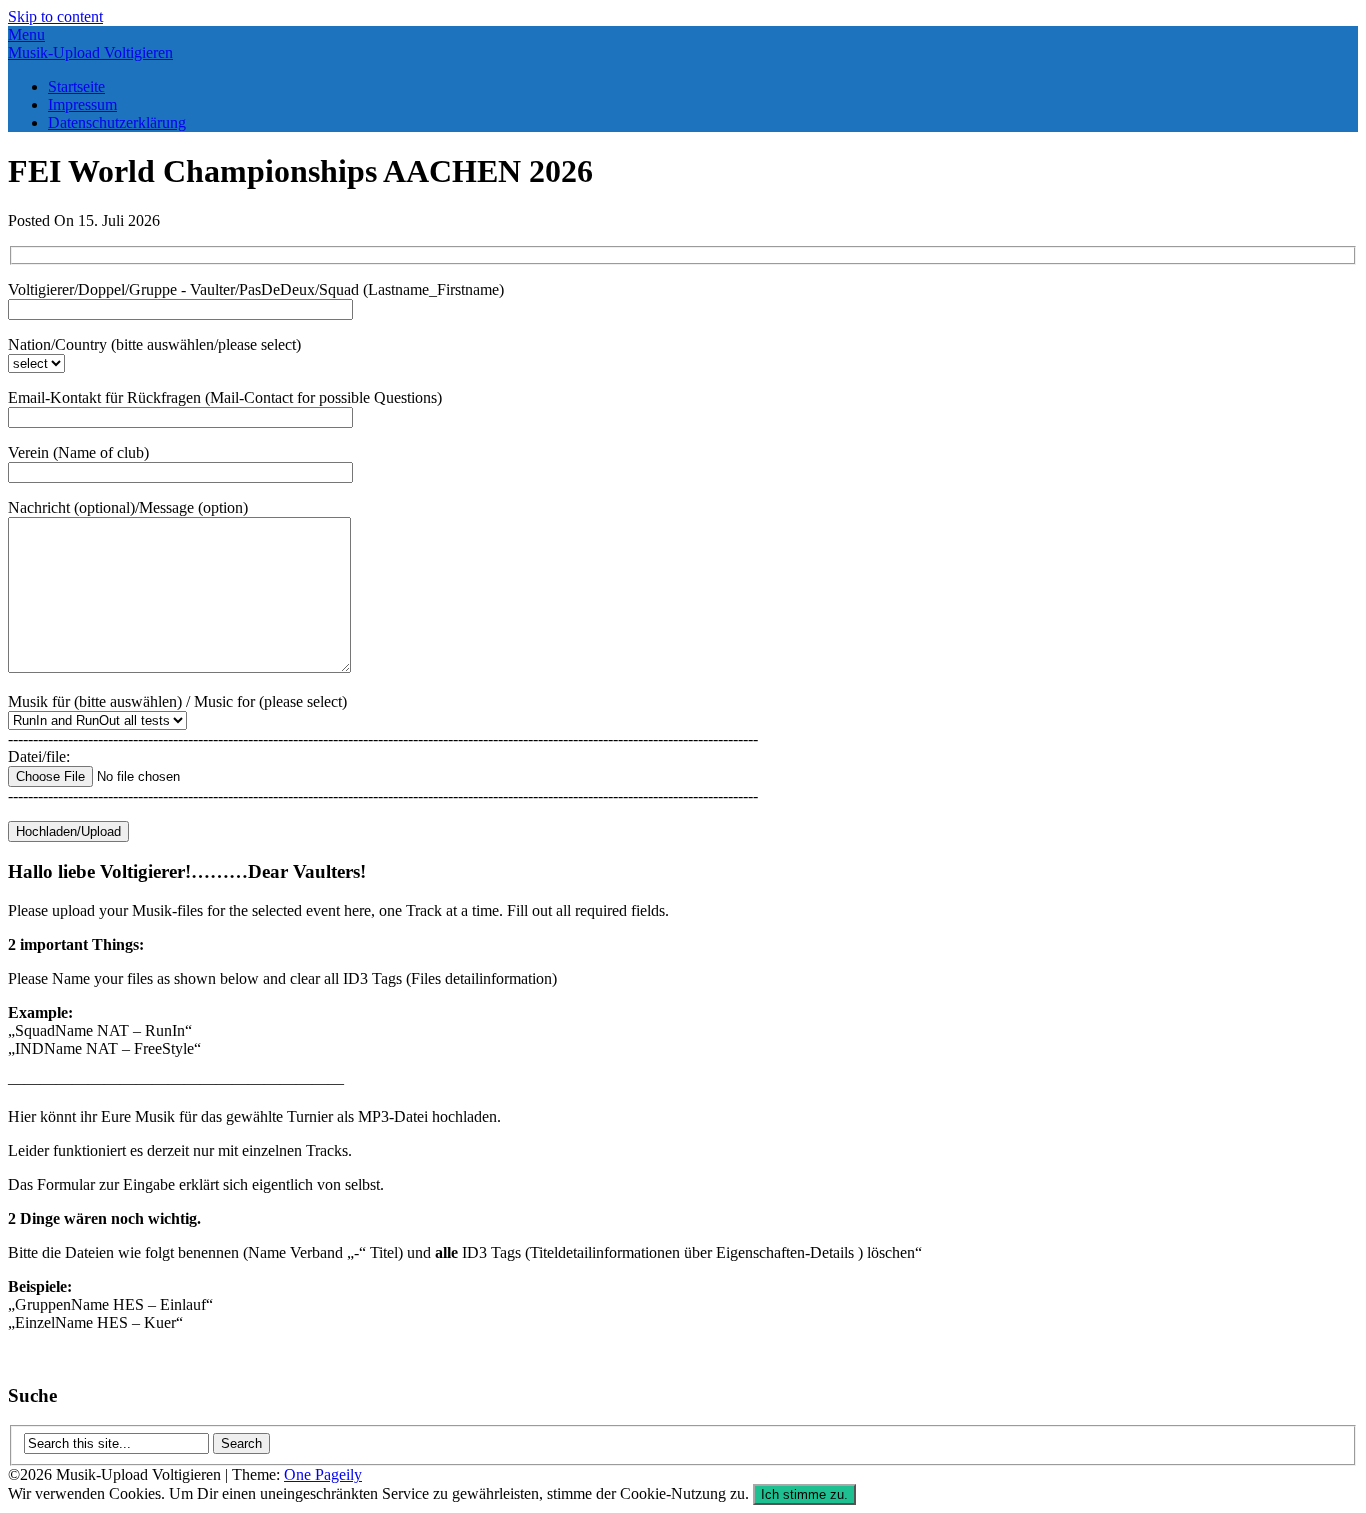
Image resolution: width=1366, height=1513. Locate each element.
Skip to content (55, 16)
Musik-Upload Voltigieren (90, 52)
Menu (26, 34)
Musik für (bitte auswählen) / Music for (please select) (177, 701)
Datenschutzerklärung (117, 122)
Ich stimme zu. (804, 1494)
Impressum (82, 104)
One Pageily (323, 1474)
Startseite (76, 86)
